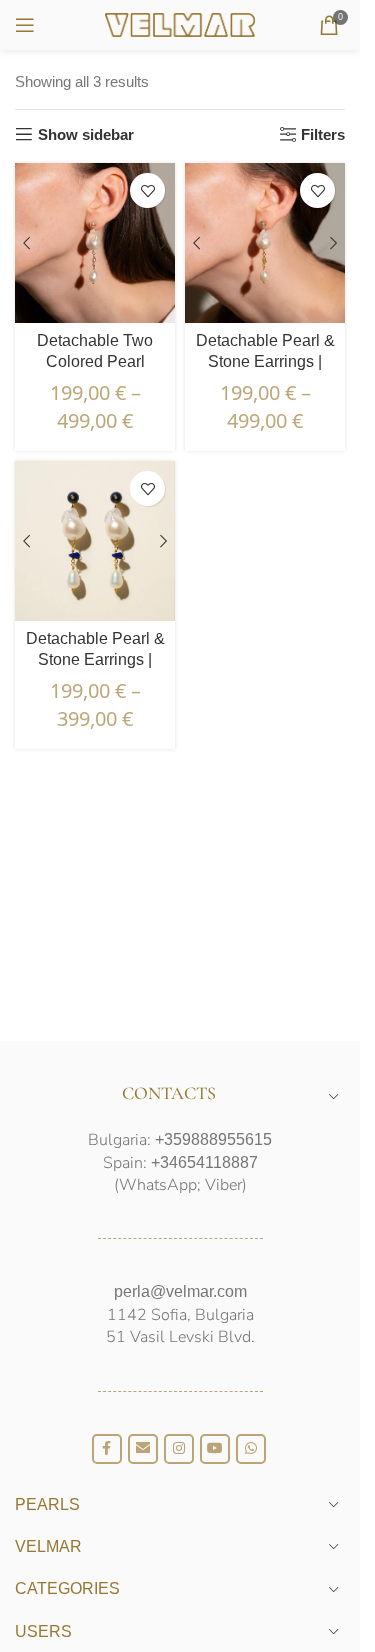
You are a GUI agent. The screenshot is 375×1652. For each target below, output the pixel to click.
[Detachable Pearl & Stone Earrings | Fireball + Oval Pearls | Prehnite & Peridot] (265, 243)
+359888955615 (213, 1139)
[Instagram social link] (179, 1449)
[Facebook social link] (107, 1449)
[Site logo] (180, 23)
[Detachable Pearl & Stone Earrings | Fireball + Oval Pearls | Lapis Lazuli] (95, 541)
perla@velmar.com (180, 1291)
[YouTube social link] (215, 1449)
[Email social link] (143, 1449)
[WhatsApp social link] (251, 1449)
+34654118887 (204, 1162)
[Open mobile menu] (25, 25)
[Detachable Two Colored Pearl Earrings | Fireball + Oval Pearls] (95, 243)
